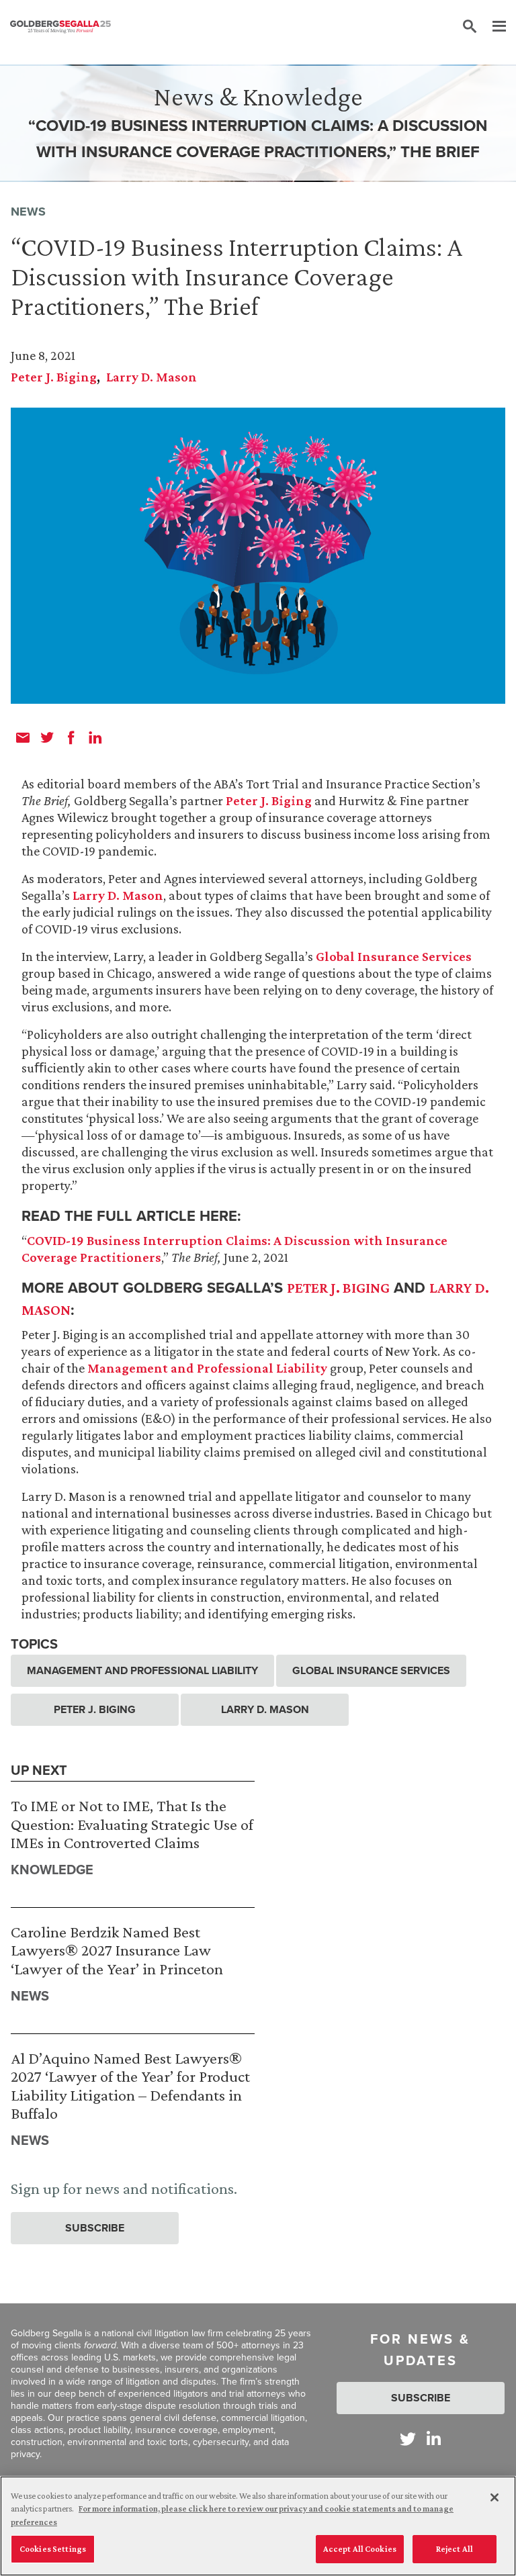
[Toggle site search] (470, 27)
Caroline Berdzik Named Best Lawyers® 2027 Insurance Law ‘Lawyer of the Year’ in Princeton (117, 1950)
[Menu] (492, 27)
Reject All (455, 2549)
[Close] (494, 2497)
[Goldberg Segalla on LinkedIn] (434, 2439)
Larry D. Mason (152, 377)
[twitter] (47, 737)
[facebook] (71, 737)
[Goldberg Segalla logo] (60, 27)
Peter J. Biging (54, 377)
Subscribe (95, 2228)
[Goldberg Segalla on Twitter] (408, 2439)
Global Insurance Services (394, 956)
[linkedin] (95, 737)
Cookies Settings (53, 2549)
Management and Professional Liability (207, 1368)
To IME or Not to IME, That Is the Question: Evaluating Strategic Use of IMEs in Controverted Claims (132, 1824)
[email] (23, 737)
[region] (258, 2526)
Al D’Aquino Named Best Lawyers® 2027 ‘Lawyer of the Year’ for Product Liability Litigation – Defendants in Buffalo (130, 2086)
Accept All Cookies (360, 2549)
